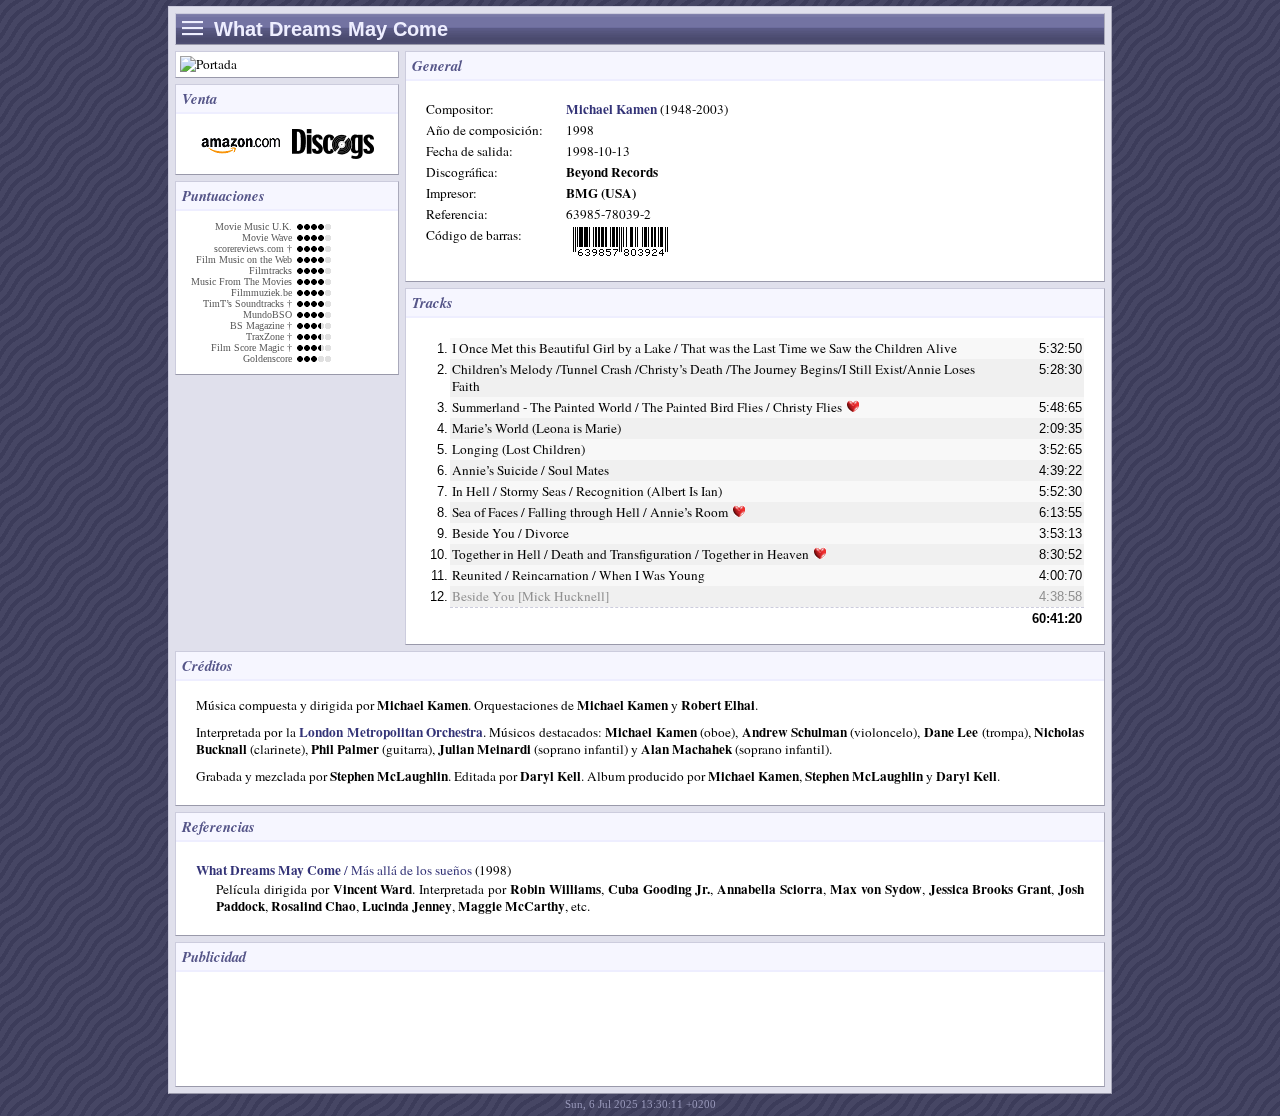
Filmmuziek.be (261, 292)
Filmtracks (270, 270)
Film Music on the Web (244, 259)
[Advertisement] (550, 1027)
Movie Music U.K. (253, 226)
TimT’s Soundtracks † (247, 303)
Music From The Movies (241, 281)
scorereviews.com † (253, 248)
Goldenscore (267, 358)
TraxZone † (269, 336)
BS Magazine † (261, 325)
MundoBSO (267, 314)
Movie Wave (267, 237)
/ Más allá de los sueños (334, 870)
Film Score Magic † (251, 347)
